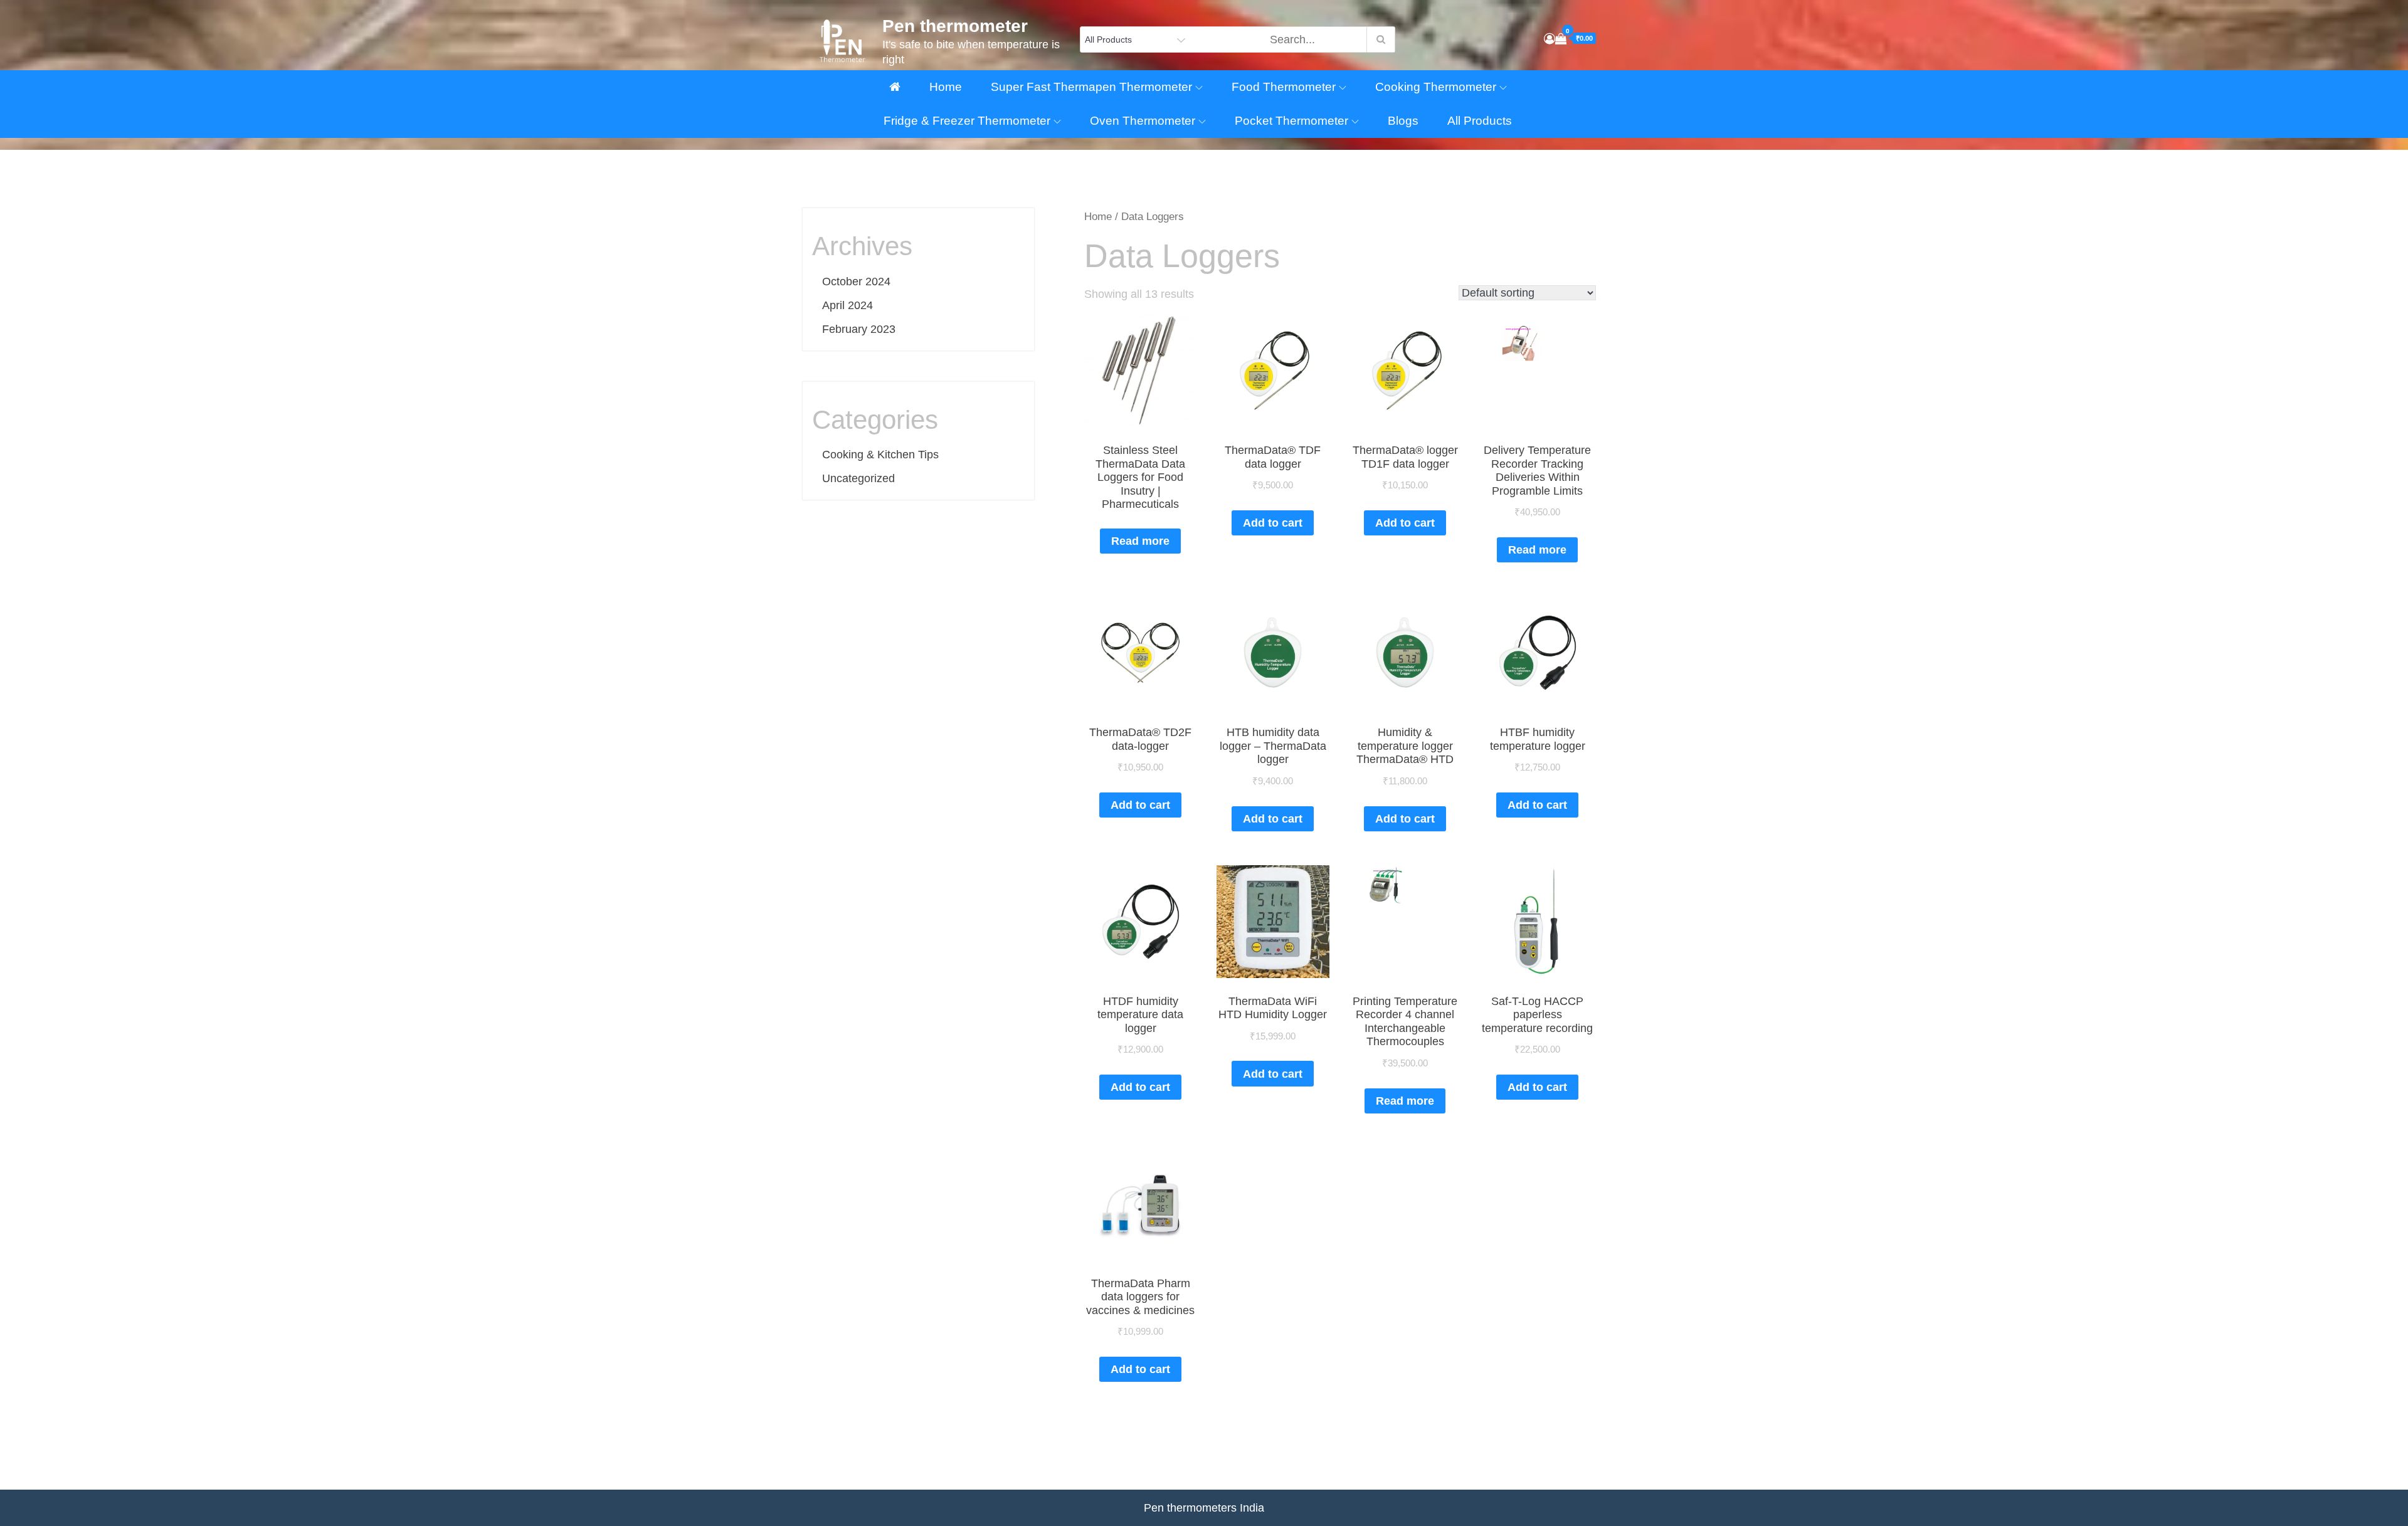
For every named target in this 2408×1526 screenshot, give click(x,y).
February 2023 (859, 329)
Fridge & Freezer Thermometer (967, 121)
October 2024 (856, 282)
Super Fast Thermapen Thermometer (1091, 87)
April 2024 (848, 305)
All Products (1480, 121)
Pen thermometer (955, 26)
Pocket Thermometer (1291, 121)
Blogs (1403, 121)
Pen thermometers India (1204, 1508)
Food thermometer (1284, 87)
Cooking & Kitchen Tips (880, 455)
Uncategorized (858, 478)
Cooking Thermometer (1436, 87)
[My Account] (1550, 39)
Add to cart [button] (1273, 523)
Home (946, 87)
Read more (1140, 541)
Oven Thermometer (1143, 121)
